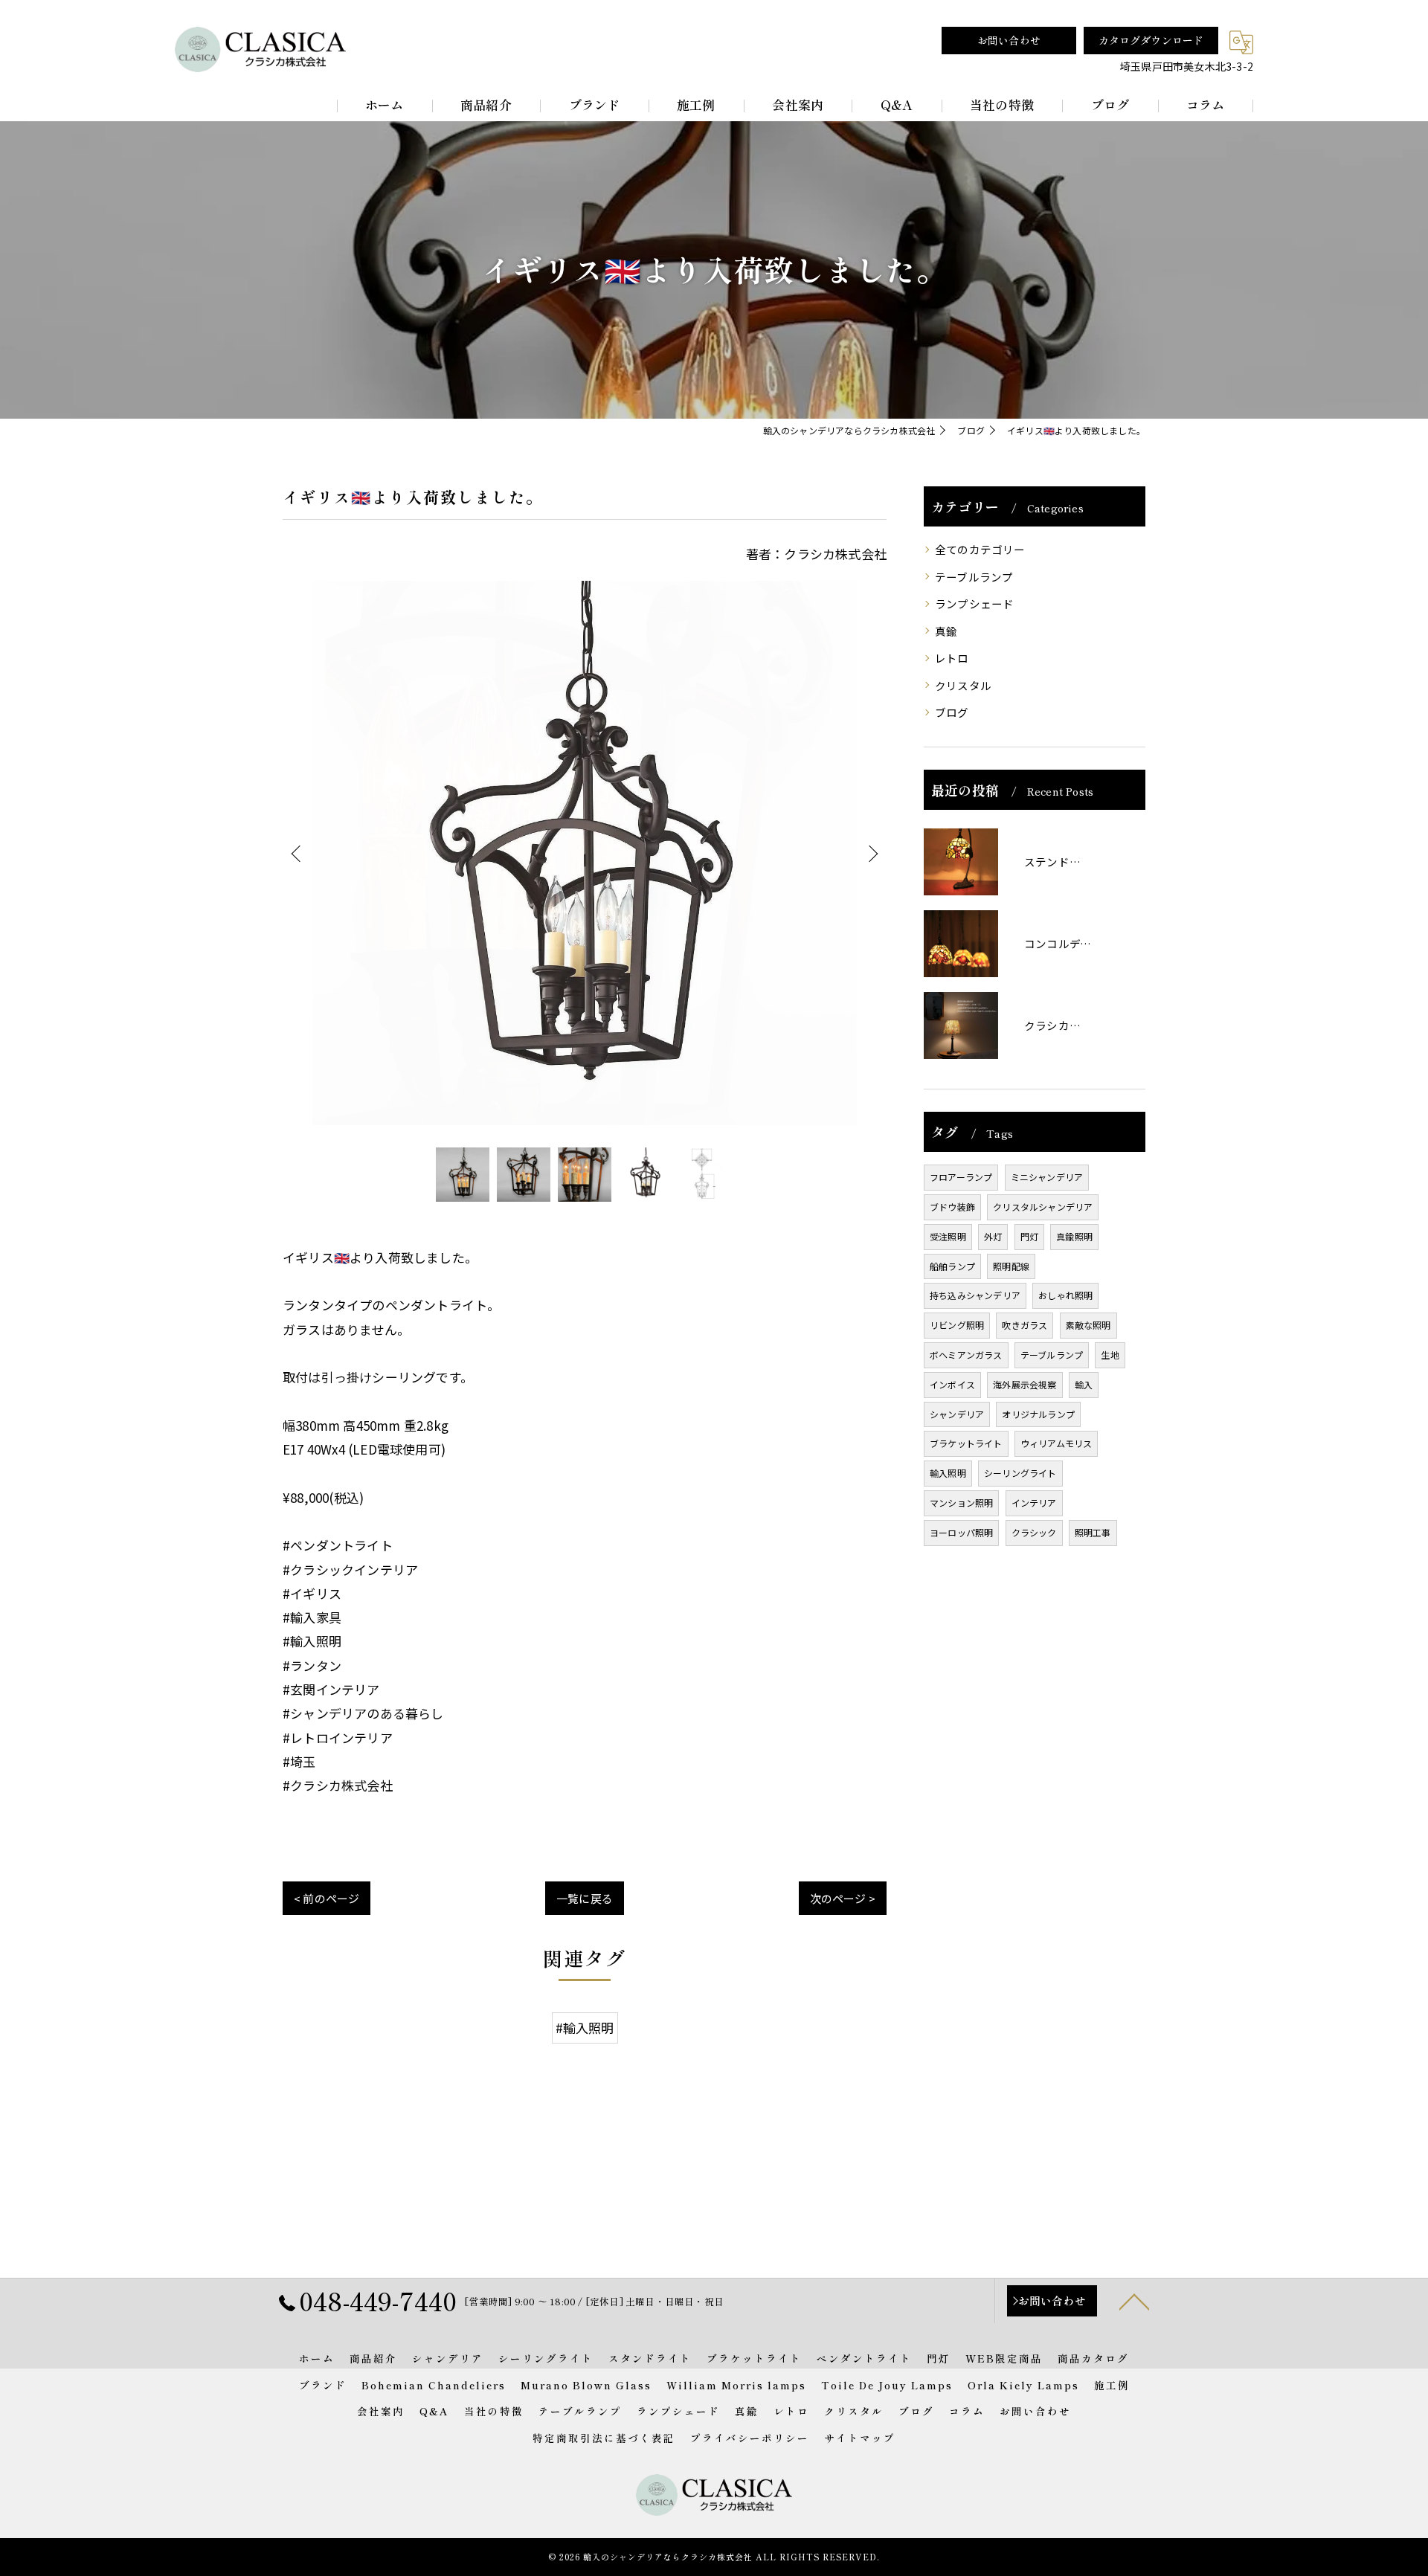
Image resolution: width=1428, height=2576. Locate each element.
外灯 (993, 1236)
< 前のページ (327, 1898)
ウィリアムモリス (1056, 1443)
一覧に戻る (585, 1898)
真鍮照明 (1074, 1236)
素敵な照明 (1088, 1325)
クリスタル (963, 685)
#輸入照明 (585, 2028)
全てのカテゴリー (980, 549)
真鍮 (946, 631)
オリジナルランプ (1038, 1414)
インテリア (1034, 1503)
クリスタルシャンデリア (1043, 1207)
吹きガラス (1025, 1325)
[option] (585, 853)
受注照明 (948, 1236)
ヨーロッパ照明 (961, 1532)
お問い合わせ (1009, 40)
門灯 (1029, 1236)
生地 (1110, 1355)
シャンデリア (957, 1414)
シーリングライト (1020, 1473)
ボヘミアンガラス (966, 1355)
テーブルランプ (974, 577)
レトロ (952, 658)
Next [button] (872, 853)
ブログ (952, 712)
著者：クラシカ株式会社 (816, 554)
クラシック (1034, 1532)
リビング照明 (957, 1325)
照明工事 (1093, 1532)
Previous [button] (297, 853)
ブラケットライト (966, 1443)
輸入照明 (948, 1473)
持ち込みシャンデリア (975, 1295)
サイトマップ (860, 2438)
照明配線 (1011, 1266)
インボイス (952, 1384)
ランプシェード (974, 603)
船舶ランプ (952, 1266)
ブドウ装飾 (952, 1207)
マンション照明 (961, 1503)
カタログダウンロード (1151, 40)
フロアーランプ (961, 1177)
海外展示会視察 (1025, 1384)
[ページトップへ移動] (1134, 2301)
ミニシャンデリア (1047, 1177)
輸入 (1084, 1384)
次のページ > (843, 1898)
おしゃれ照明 (1065, 1295)
